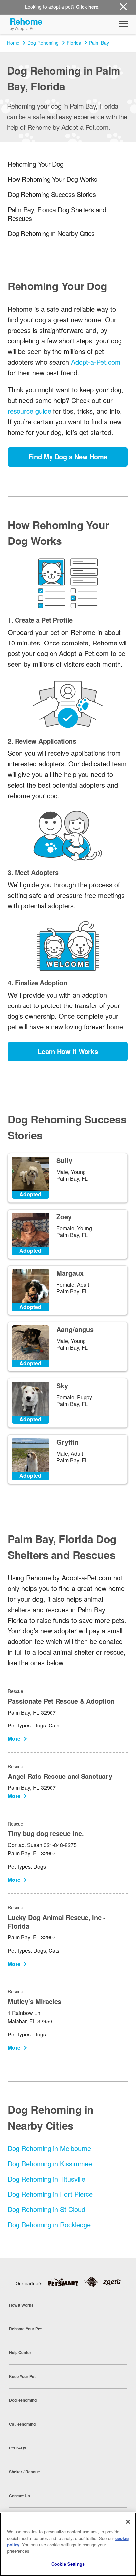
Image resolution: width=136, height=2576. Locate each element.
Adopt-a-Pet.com (96, 362)
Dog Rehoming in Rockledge (49, 2224)
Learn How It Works (68, 1051)
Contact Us (19, 2496)
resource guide (29, 411)
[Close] (128, 2522)
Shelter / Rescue (24, 2472)
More (14, 1739)
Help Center (20, 2352)
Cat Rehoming (22, 2424)
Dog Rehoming (43, 43)
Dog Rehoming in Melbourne (49, 2148)
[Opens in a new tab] (66, 2282)
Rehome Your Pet (25, 2329)
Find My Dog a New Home (68, 457)
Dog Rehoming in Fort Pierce (50, 2194)
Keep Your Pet (22, 2376)
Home (13, 43)
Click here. (88, 7)
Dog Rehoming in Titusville (46, 2179)
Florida (74, 43)
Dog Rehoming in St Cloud (46, 2209)
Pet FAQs (18, 2448)
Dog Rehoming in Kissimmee (50, 2164)
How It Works (21, 2305)
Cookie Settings (68, 2564)
